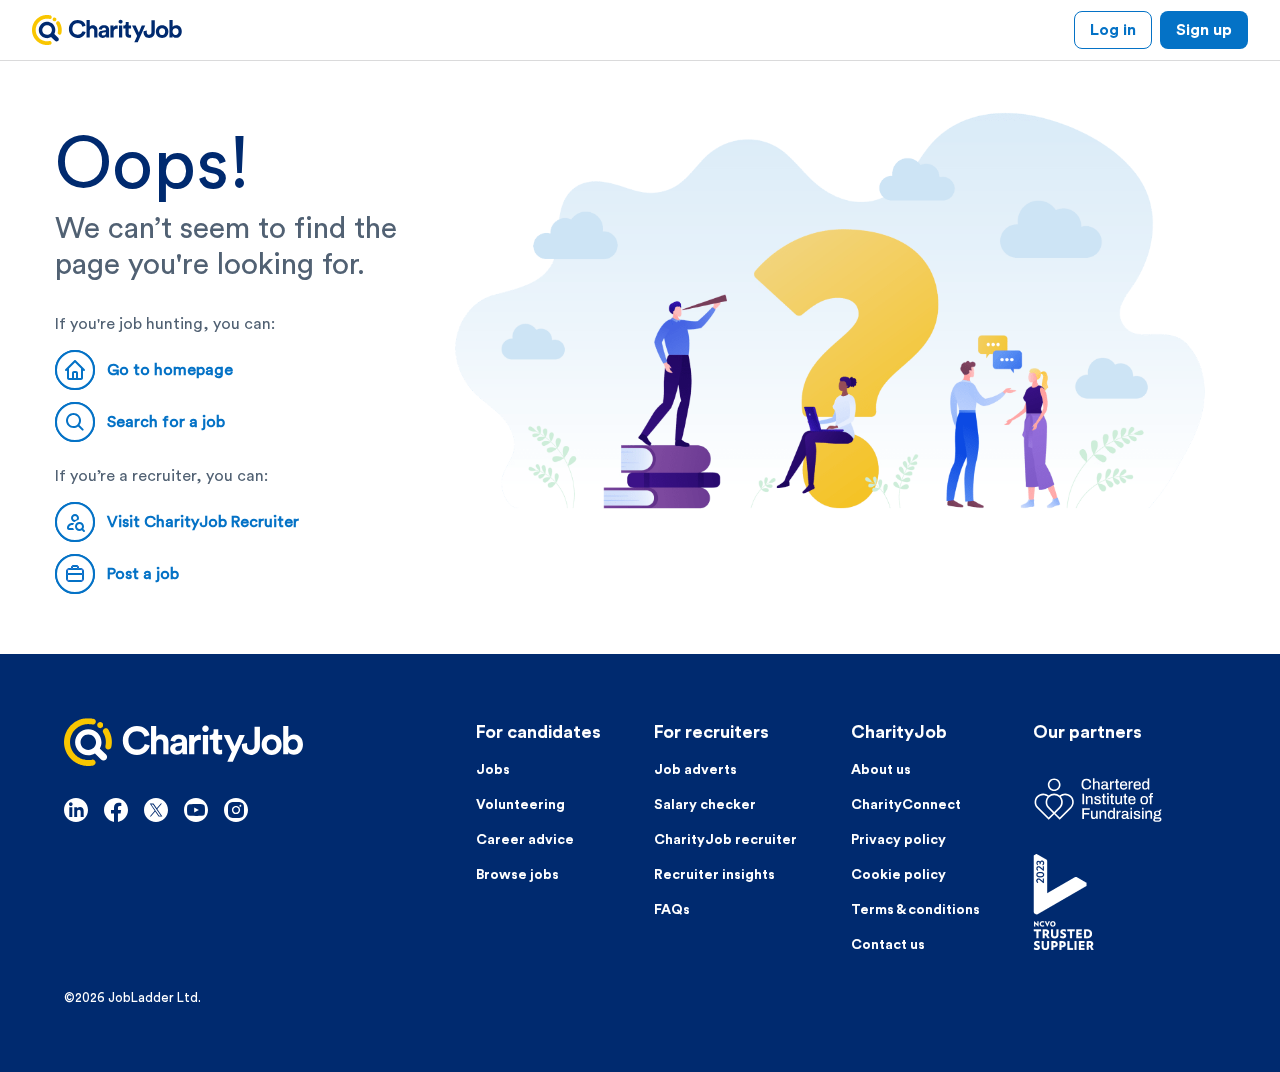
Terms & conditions (915, 910)
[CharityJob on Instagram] (236, 810)
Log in (1113, 30)
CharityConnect (906, 805)
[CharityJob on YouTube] (196, 810)
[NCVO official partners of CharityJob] (1124, 902)
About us (881, 770)
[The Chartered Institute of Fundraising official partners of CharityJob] (1124, 800)
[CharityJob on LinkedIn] (76, 810)
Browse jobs (517, 875)
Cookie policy (898, 875)
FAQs (672, 910)
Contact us (888, 945)
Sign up (1204, 30)
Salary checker (705, 805)
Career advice (525, 840)
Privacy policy (898, 840)
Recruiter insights (714, 875)
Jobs (493, 770)
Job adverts (695, 770)
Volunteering (520, 805)
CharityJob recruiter (725, 840)
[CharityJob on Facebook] (116, 810)
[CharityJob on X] (156, 810)
